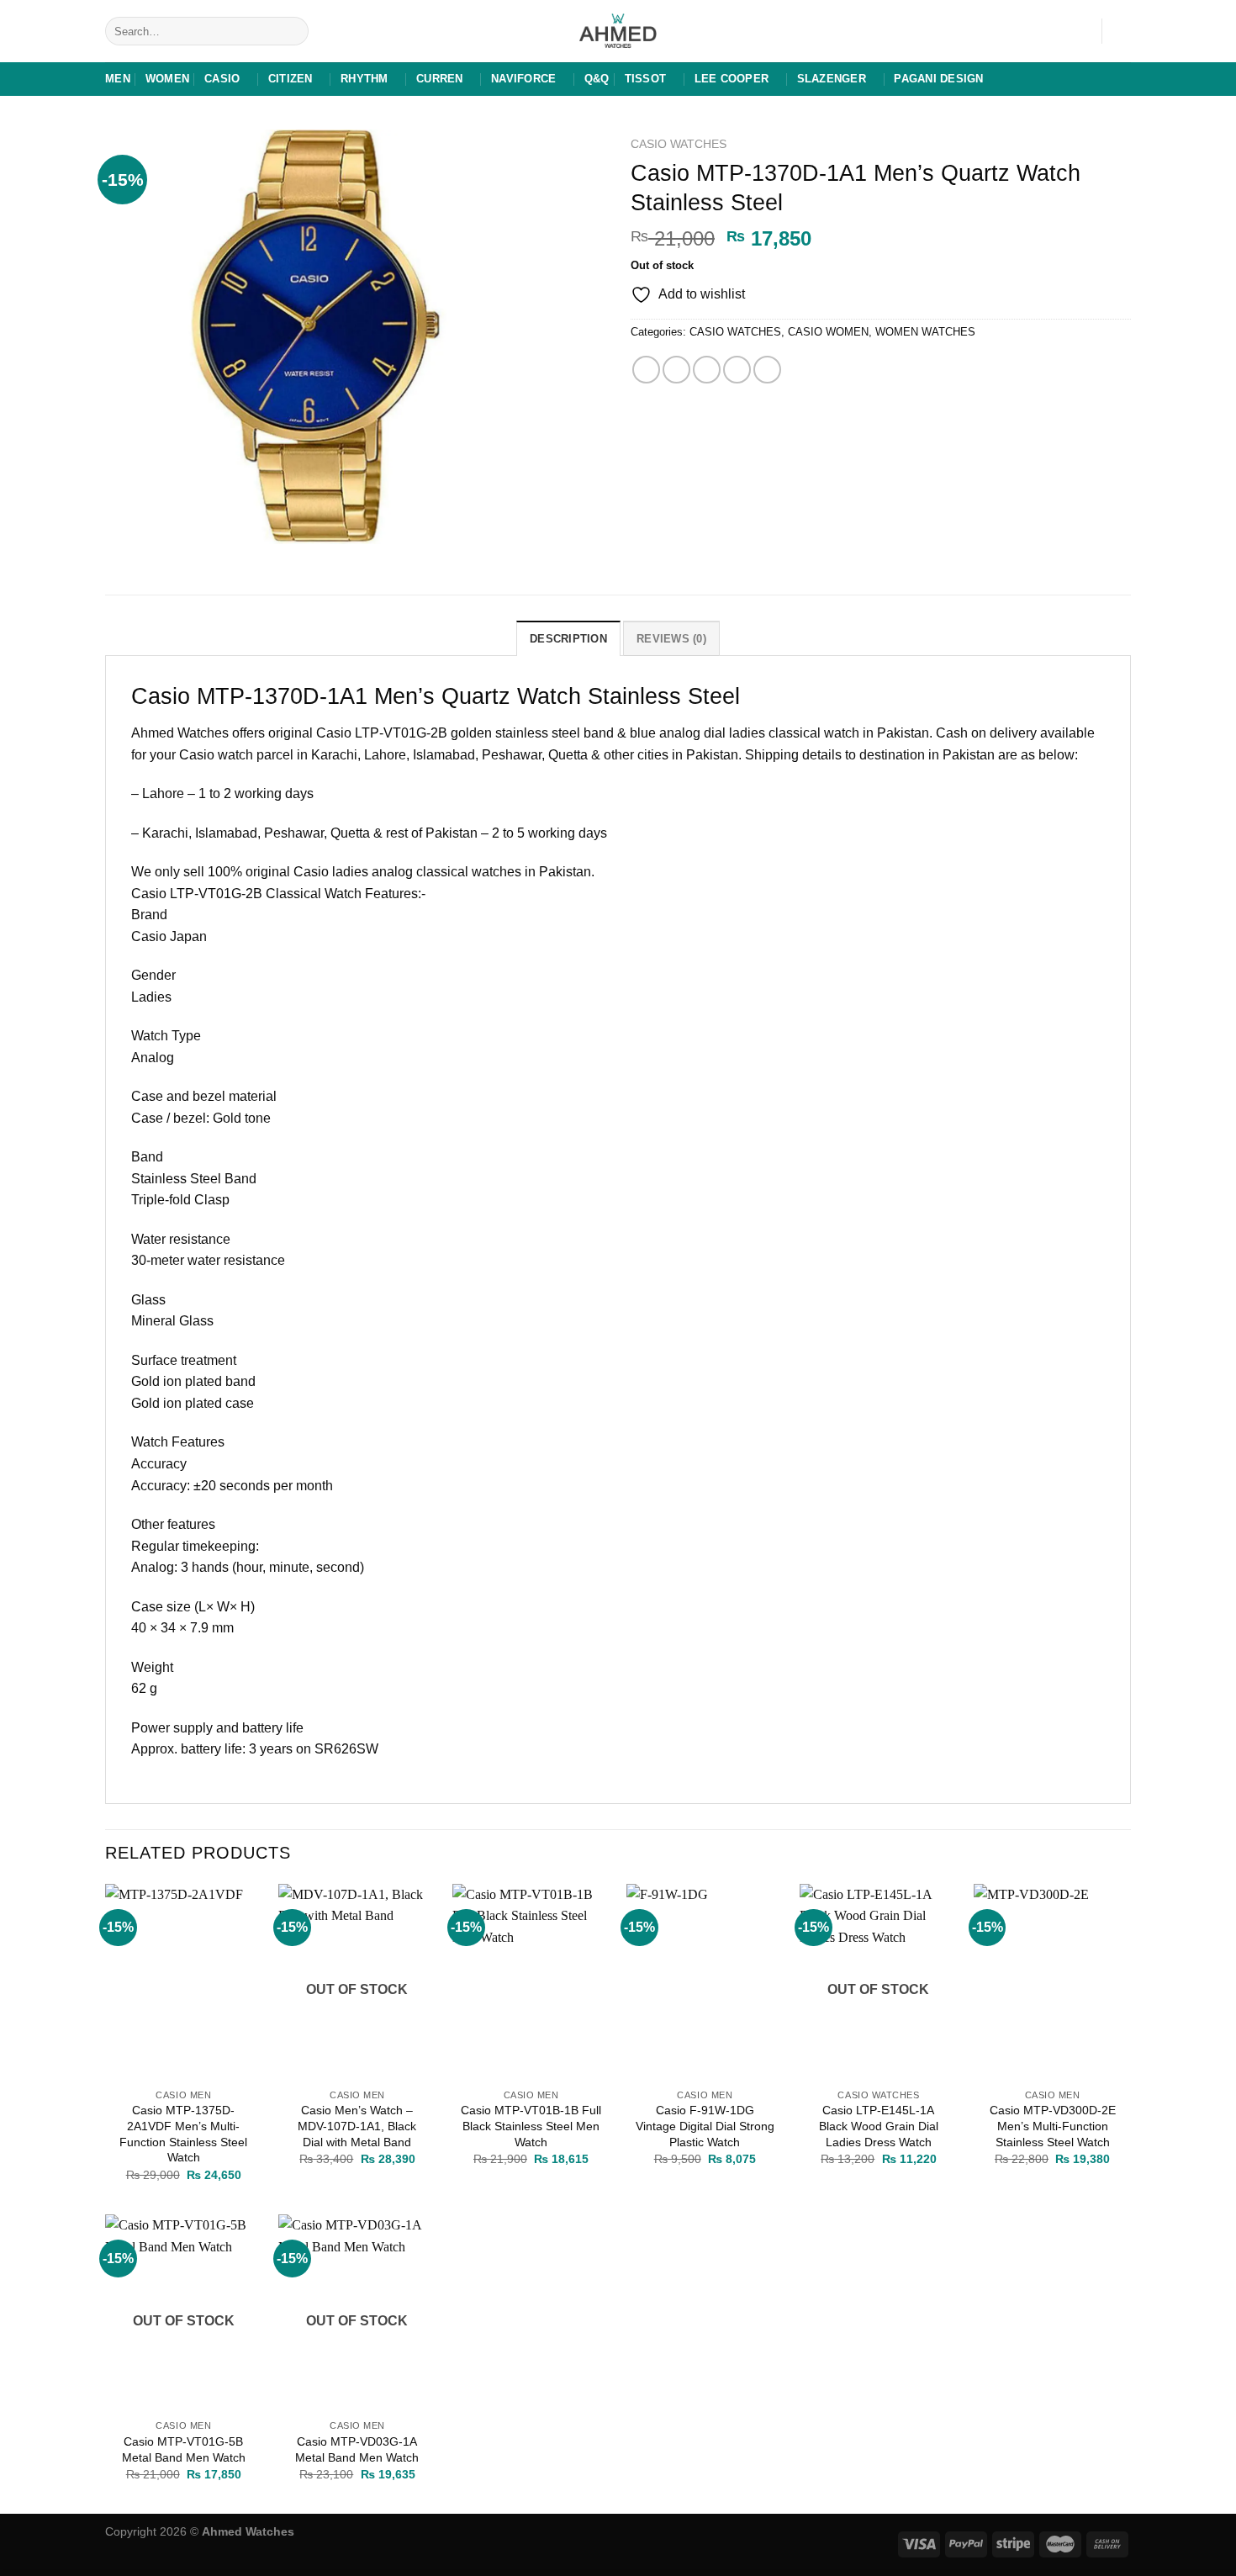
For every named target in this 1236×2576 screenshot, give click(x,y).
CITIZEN (291, 79)
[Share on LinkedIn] (767, 370)
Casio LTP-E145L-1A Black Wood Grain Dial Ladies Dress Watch (879, 2126)
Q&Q (597, 79)
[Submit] (293, 31)
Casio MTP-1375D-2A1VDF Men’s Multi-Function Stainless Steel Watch (183, 2134)
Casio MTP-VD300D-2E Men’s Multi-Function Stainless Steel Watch (1053, 2126)
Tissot (646, 79)
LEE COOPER (732, 79)
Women (167, 79)
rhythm (364, 79)
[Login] (1080, 31)
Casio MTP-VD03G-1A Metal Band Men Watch (357, 2449)
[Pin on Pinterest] (737, 370)
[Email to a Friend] (707, 370)
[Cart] (1122, 31)
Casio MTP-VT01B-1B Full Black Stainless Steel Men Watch (531, 2126)
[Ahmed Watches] (618, 32)
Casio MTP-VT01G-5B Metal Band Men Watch (184, 2449)
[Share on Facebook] (646, 370)
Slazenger (832, 79)
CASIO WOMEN (828, 332)
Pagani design (938, 79)
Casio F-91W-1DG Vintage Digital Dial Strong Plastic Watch (705, 2126)
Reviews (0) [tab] (671, 639)
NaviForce (523, 79)
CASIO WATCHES (679, 144)
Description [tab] (568, 639)
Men (118, 79)
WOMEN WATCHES (925, 332)
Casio (222, 79)
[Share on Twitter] (676, 370)
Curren (440, 79)
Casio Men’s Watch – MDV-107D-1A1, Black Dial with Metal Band (357, 2126)
